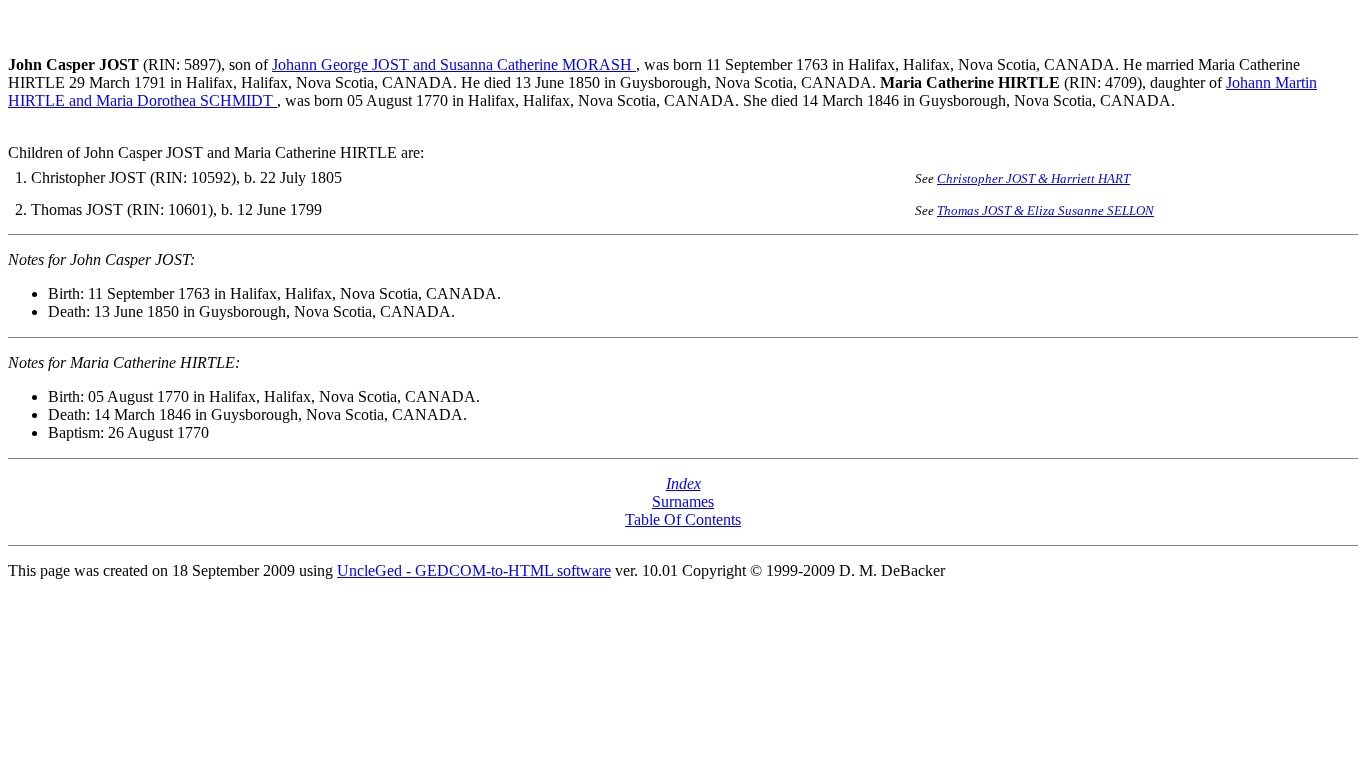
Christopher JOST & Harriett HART (1033, 178)
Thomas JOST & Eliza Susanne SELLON (1045, 210)
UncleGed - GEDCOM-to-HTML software (474, 570)
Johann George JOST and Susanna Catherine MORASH (454, 64)
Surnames (683, 501)
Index (683, 483)
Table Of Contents (683, 519)
